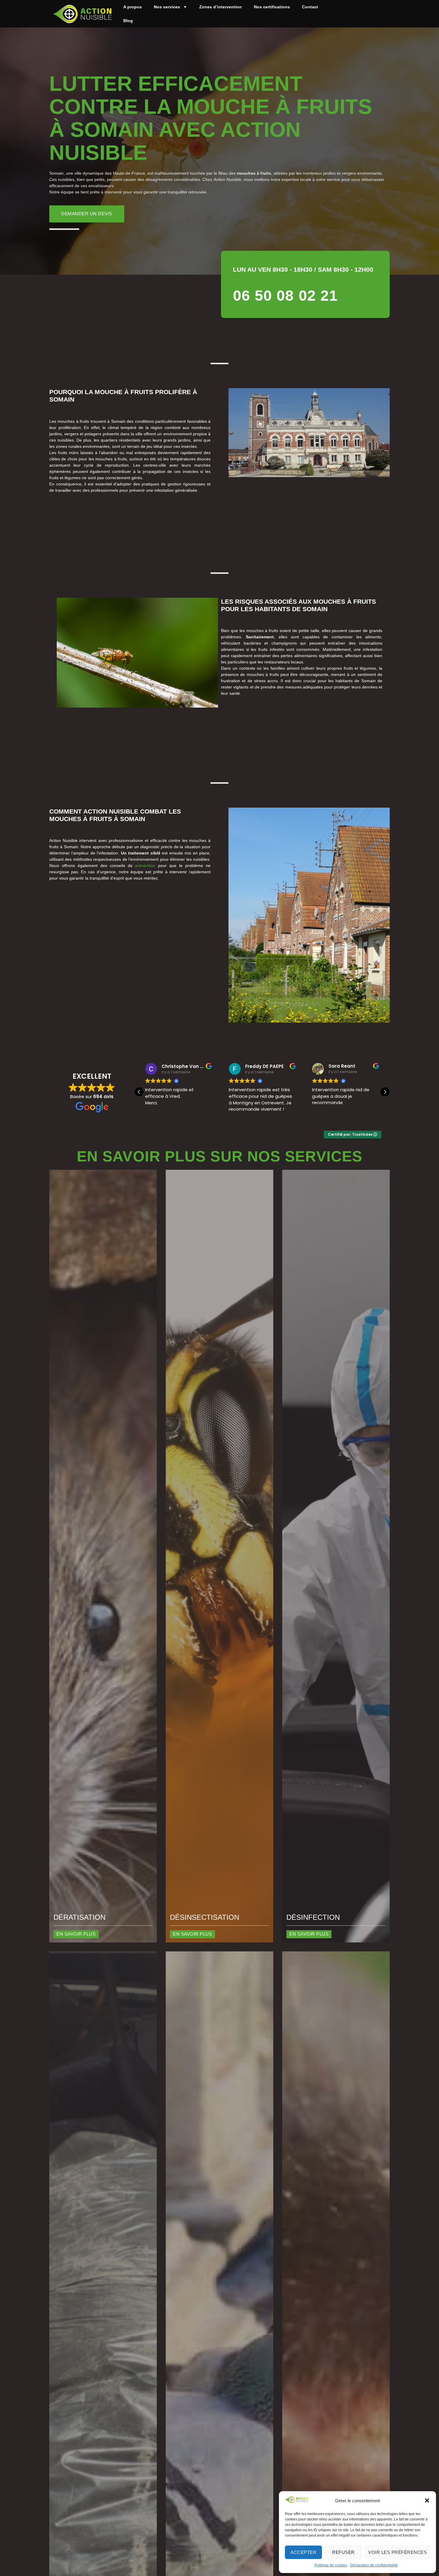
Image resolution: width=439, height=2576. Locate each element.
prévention (145, 866)
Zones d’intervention (221, 7)
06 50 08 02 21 (285, 296)
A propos (133, 7)
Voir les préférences (397, 2552)
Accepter (303, 2552)
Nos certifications (272, 7)
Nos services (167, 7)
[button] (427, 2500)
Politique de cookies (331, 2565)
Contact (310, 7)
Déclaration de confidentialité (374, 2565)
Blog (128, 21)
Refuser (343, 2552)
